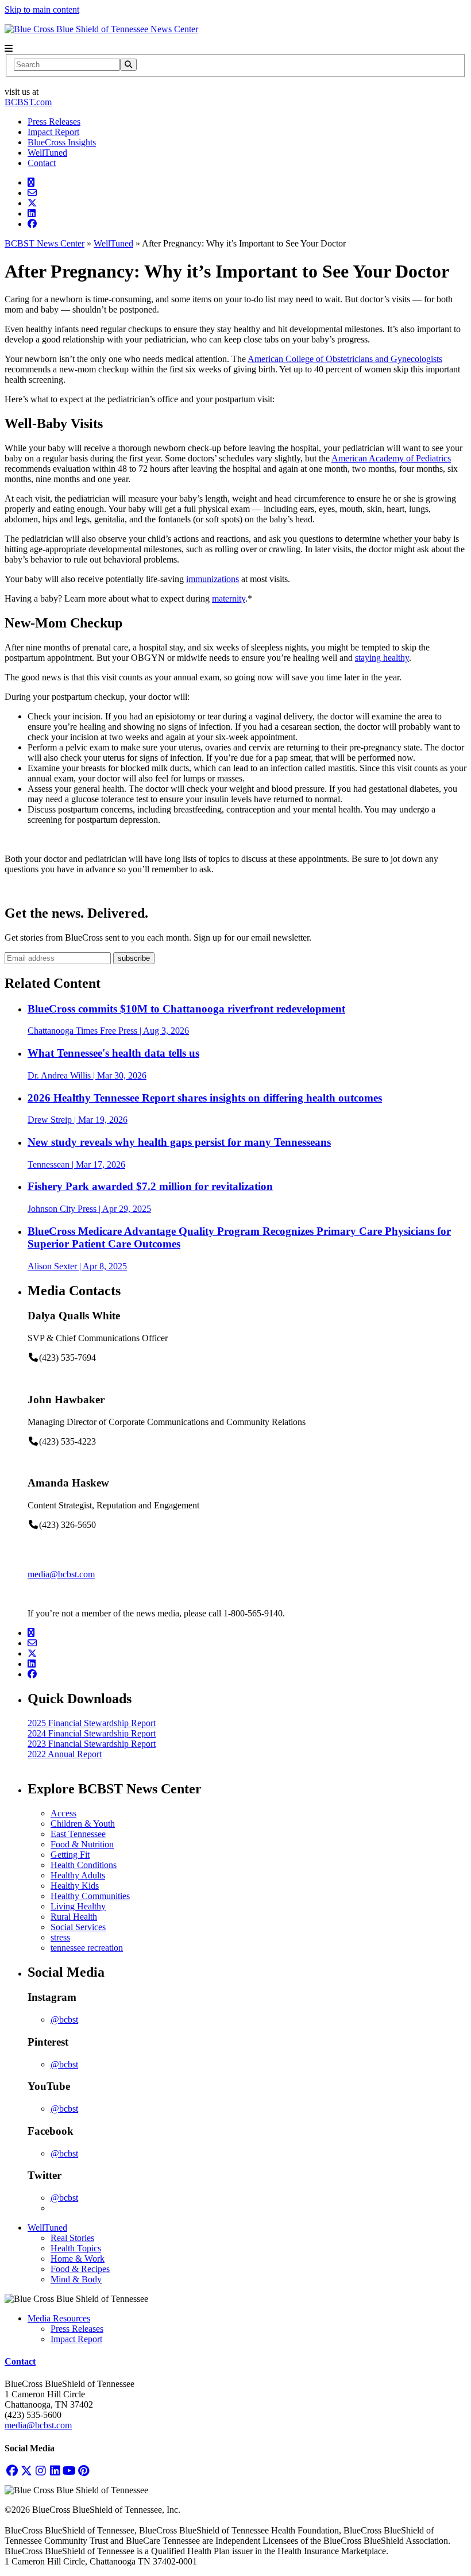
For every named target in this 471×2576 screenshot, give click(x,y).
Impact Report (53, 132)
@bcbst (64, 2019)
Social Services (78, 1927)
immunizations (213, 579)
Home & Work (78, 2259)
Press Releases (54, 122)
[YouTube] (69, 2471)
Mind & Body (76, 2279)
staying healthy (382, 658)
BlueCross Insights (62, 142)
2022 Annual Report (65, 1754)
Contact (42, 163)
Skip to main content (42, 9)
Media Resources (59, 2318)
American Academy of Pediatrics (391, 458)
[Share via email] (32, 193)
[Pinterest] (84, 2471)
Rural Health (74, 1917)
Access (63, 1813)
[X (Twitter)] (26, 2471)
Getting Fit (70, 1855)
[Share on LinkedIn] (32, 213)
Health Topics (76, 2248)
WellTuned (47, 153)
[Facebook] (12, 2471)
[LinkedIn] (55, 2471)
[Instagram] (40, 2471)
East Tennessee (78, 1834)
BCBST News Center (45, 243)
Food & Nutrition (82, 1844)
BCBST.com (28, 102)
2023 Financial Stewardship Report (92, 1744)
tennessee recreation (87, 1948)
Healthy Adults (78, 1875)
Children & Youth (83, 1824)
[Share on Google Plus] (31, 182)
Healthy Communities (90, 1896)
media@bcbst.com (61, 1574)
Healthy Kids (75, 1886)
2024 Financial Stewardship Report (92, 1733)
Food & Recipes (80, 2269)
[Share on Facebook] (32, 224)
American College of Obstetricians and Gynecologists (345, 359)
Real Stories (72, 2238)
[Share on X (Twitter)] (32, 203)
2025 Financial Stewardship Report (92, 1723)
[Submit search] (128, 65)
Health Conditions (84, 1865)
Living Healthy (78, 1906)
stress (60, 1937)
